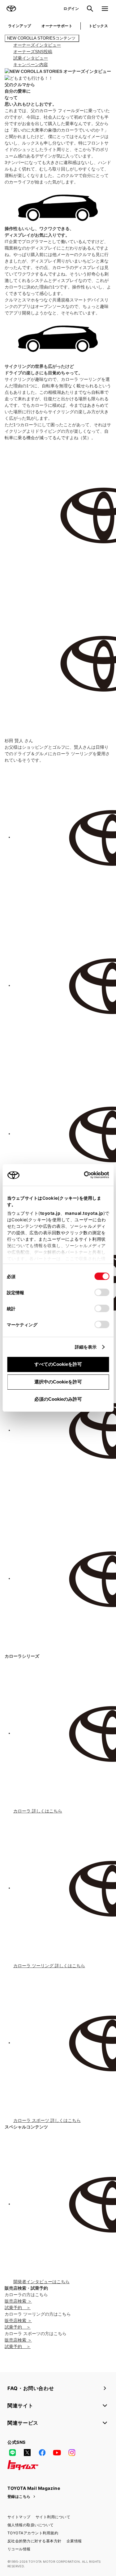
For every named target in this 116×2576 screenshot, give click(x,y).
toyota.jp (50, 1213)
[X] (27, 2453)
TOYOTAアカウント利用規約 (33, 2533)
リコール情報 (19, 2549)
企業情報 (74, 2541)
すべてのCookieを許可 (58, 1364)
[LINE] (12, 2453)
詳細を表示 (86, 1347)
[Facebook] (42, 2453)
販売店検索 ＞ (18, 2301)
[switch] (102, 1292)
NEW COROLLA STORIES (42, 38)
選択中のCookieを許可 (58, 1382)
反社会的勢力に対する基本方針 (34, 2541)
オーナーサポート (57, 26)
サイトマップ (19, 2517)
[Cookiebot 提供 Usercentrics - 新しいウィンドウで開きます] (82, 1175)
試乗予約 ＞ (18, 2308)
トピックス (98, 26)
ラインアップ (20, 26)
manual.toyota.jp (84, 1213)
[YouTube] (57, 2453)
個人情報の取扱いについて (31, 2525)
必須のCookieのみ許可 (58, 1399)
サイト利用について (53, 2517)
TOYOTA (11, 9)
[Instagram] (72, 2453)
